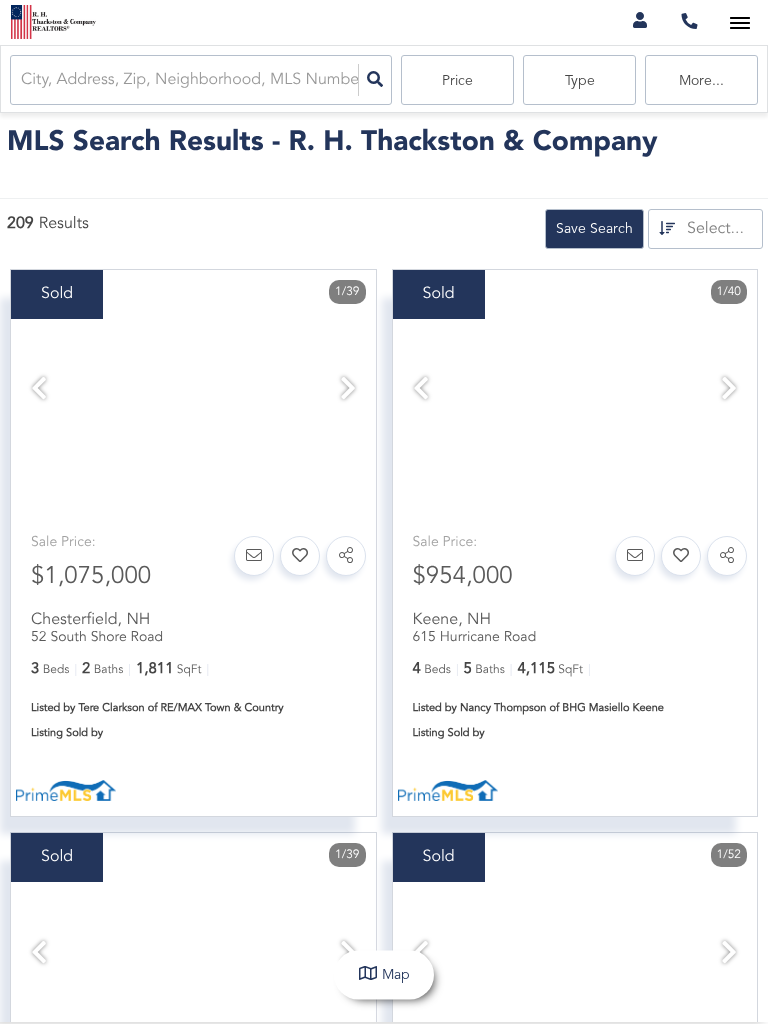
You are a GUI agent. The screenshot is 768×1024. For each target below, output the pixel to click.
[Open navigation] (739, 23)
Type (580, 81)
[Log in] (639, 22)
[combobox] (23, 80)
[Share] (346, 556)
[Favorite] (300, 556)
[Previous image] (39, 391)
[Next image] (348, 391)
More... (701, 81)
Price (457, 81)
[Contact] (254, 556)
